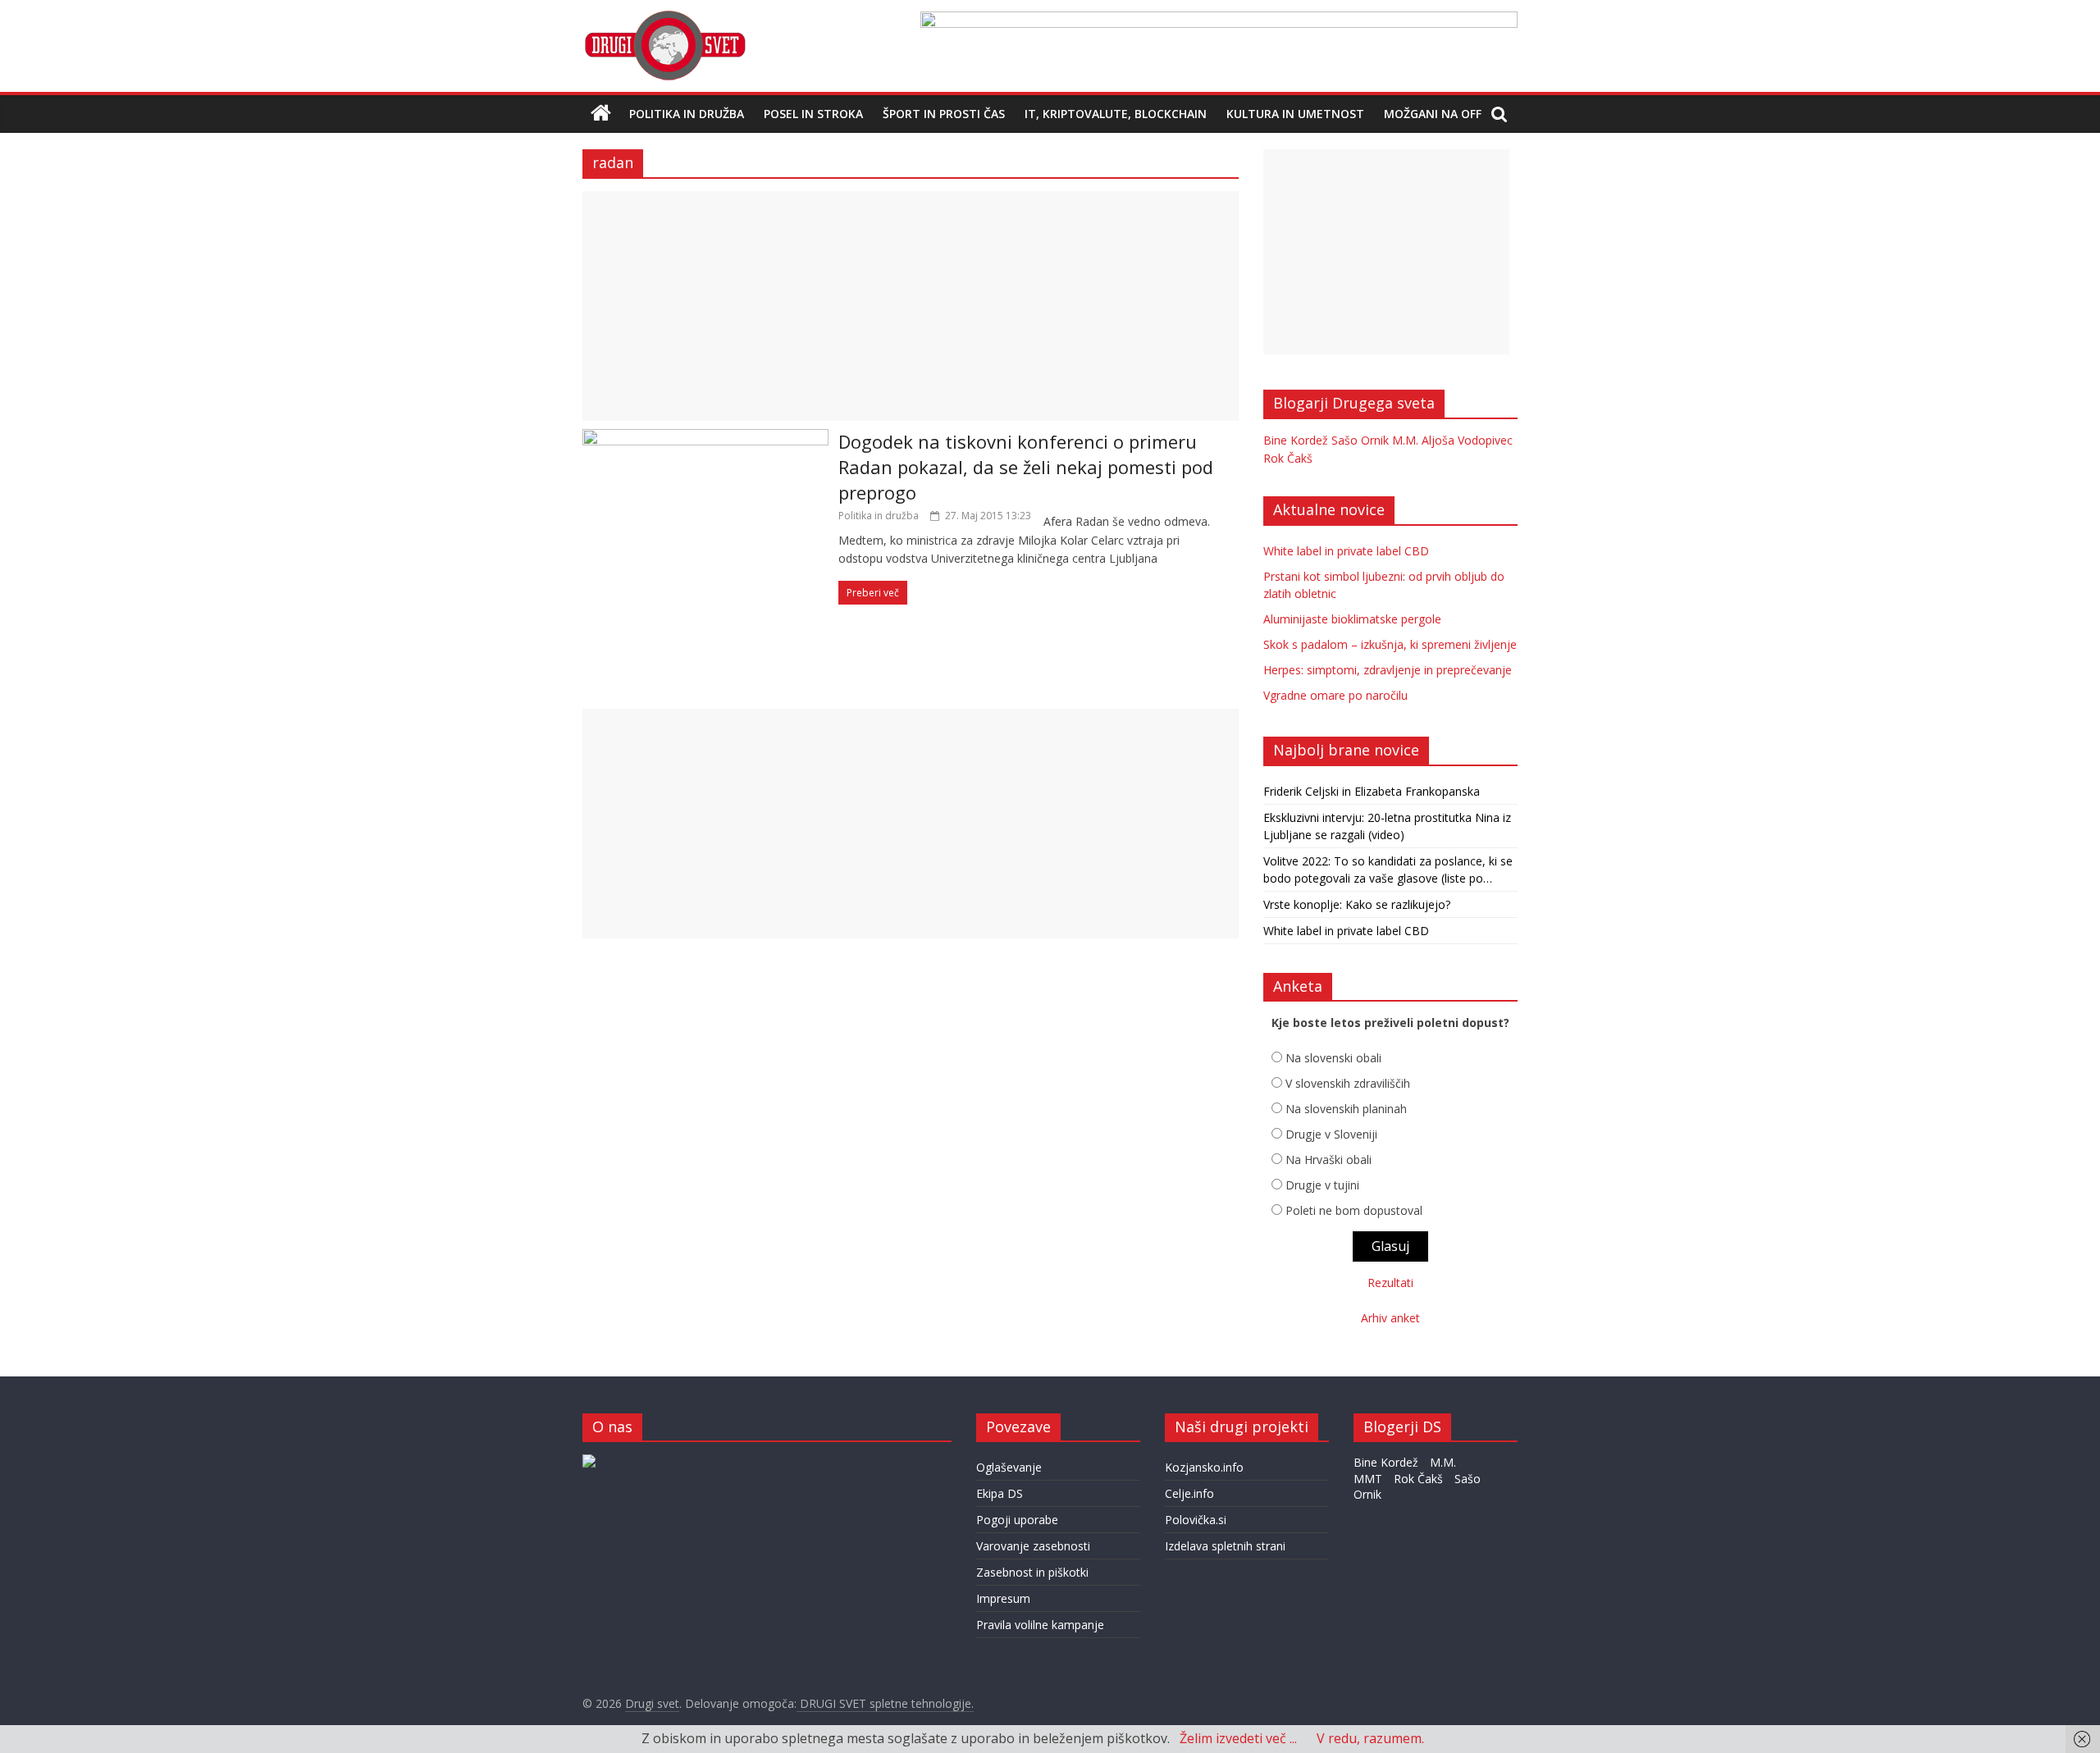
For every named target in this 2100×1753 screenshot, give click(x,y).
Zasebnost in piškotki (1032, 1572)
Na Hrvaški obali (1328, 1160)
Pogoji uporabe (1017, 1520)
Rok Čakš (1288, 458)
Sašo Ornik (1360, 440)
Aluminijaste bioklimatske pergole (1352, 619)
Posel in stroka (813, 114)
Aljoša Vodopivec (1467, 440)
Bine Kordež (1296, 440)
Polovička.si (1196, 1520)
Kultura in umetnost (1295, 114)
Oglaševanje (1009, 1467)
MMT (1368, 1479)
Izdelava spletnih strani (1225, 1546)
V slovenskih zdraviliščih (1348, 1083)
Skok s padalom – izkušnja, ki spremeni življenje (1390, 644)
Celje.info (1189, 1493)
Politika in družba (687, 114)
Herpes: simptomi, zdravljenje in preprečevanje (1388, 670)
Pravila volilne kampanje (1040, 1625)
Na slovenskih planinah (1346, 1109)
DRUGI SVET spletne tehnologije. (885, 1703)
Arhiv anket (1390, 1318)
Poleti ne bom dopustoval (1354, 1210)
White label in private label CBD (1346, 551)
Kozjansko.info (1204, 1467)
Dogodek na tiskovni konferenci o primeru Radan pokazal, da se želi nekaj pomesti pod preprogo (1026, 467)
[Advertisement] (911, 306)
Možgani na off (1433, 114)
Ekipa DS (1000, 1493)
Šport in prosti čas (944, 114)
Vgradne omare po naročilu (1335, 695)
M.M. (1405, 440)
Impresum (1003, 1598)
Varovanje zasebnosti (1033, 1546)
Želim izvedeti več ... (1238, 1738)
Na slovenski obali (1333, 1058)
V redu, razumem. (1370, 1738)
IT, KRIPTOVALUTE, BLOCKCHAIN (1116, 114)
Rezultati (1390, 1283)
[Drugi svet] (664, 18)
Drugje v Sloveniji (1331, 1134)
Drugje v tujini (1322, 1185)
